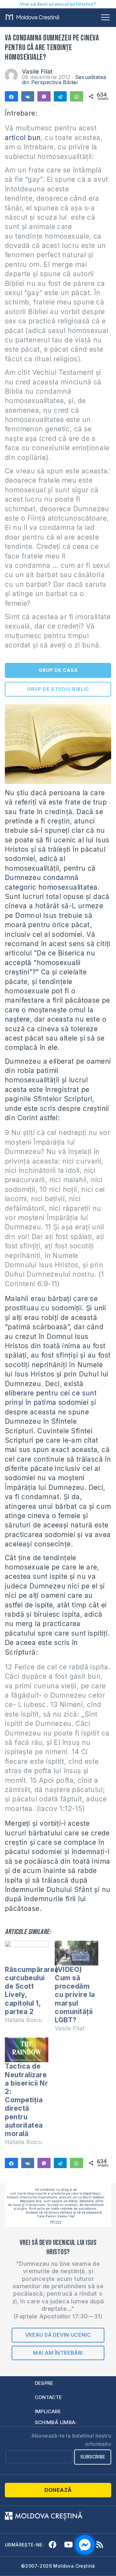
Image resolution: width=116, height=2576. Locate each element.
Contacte (48, 2397)
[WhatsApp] (77, 96)
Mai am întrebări (58, 2353)
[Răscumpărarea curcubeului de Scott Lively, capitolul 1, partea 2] (27, 1953)
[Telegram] (60, 96)
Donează (58, 2490)
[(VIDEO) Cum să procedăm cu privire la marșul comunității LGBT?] (77, 1953)
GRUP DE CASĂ (58, 670)
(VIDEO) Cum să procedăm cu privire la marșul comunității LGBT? (75, 1995)
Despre (44, 2383)
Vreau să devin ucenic (58, 2335)
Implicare (48, 2411)
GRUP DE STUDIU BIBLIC (58, 689)
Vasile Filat (37, 71)
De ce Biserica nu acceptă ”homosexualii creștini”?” (50, 963)
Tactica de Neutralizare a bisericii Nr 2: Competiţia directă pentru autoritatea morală (26, 2100)
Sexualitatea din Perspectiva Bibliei (64, 80)
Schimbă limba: (56, 2422)
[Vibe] (44, 96)
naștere (17, 1019)
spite (45, 1605)
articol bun (23, 138)
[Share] (11, 96)
